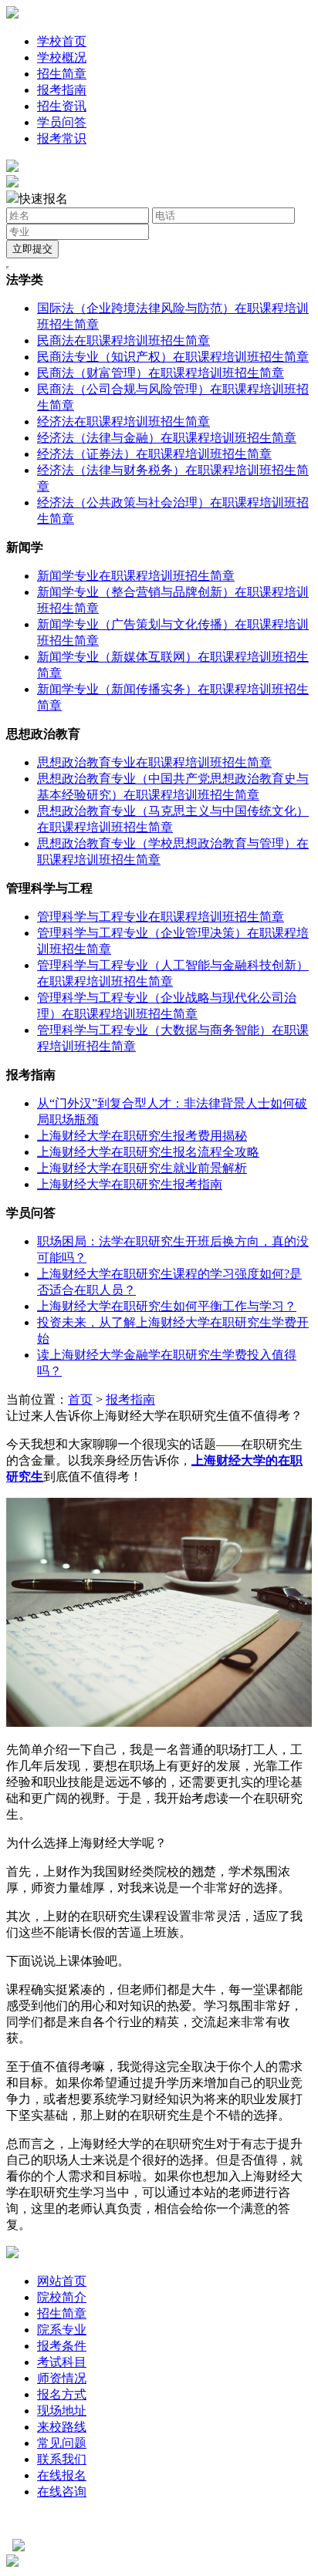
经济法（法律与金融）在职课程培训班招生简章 (167, 438)
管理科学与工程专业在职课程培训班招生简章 (161, 917)
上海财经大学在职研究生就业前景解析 (142, 1168)
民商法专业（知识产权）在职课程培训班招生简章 (173, 357)
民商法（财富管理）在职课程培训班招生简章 (161, 373)
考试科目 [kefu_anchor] (62, 2362)
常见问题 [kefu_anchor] (62, 2443)
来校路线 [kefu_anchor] (62, 2427)
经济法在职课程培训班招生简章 (123, 421)
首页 (80, 1399)
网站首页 (62, 2281)
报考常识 (62, 138)
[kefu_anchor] (12, 183)
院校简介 (62, 2297)
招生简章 (62, 74)
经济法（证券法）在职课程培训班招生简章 (154, 454)
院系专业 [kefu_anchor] (62, 2330)
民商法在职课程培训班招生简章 (123, 341)
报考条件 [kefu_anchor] (62, 2346)
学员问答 (62, 122)
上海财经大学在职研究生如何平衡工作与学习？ (167, 1306)
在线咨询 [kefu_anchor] (62, 2492)
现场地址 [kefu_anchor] (62, 2411)
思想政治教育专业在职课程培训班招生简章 (154, 762)
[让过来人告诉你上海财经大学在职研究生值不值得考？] (159, 1723)
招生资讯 (62, 106)
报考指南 (62, 90)
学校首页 (62, 41)
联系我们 (62, 2459)
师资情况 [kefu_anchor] (62, 2378)
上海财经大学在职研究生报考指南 (130, 1184)
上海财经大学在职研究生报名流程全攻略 (148, 1152)
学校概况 (62, 57)
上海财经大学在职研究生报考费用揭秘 (142, 1136)
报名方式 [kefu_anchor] (62, 2394)
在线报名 (62, 2475)
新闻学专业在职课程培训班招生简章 (136, 576)
